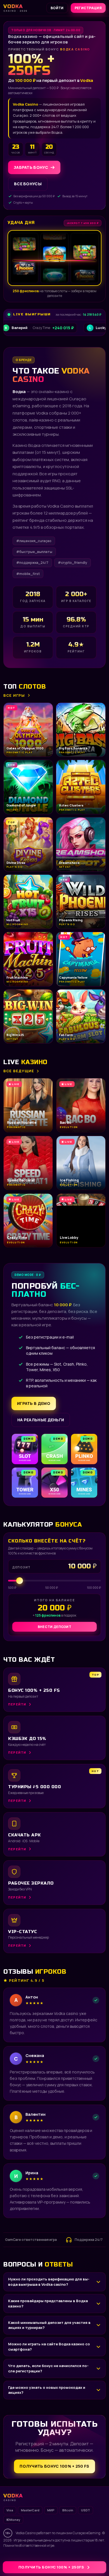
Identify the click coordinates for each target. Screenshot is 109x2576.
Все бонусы (28, 184)
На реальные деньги (41, 1420)
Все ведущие (19, 1071)
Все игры (14, 695)
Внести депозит (54, 1627)
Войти (57, 8)
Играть (87, 2558)
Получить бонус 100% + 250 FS (54, 2466)
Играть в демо (34, 1403)
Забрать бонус (31, 167)
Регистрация (88, 8)
